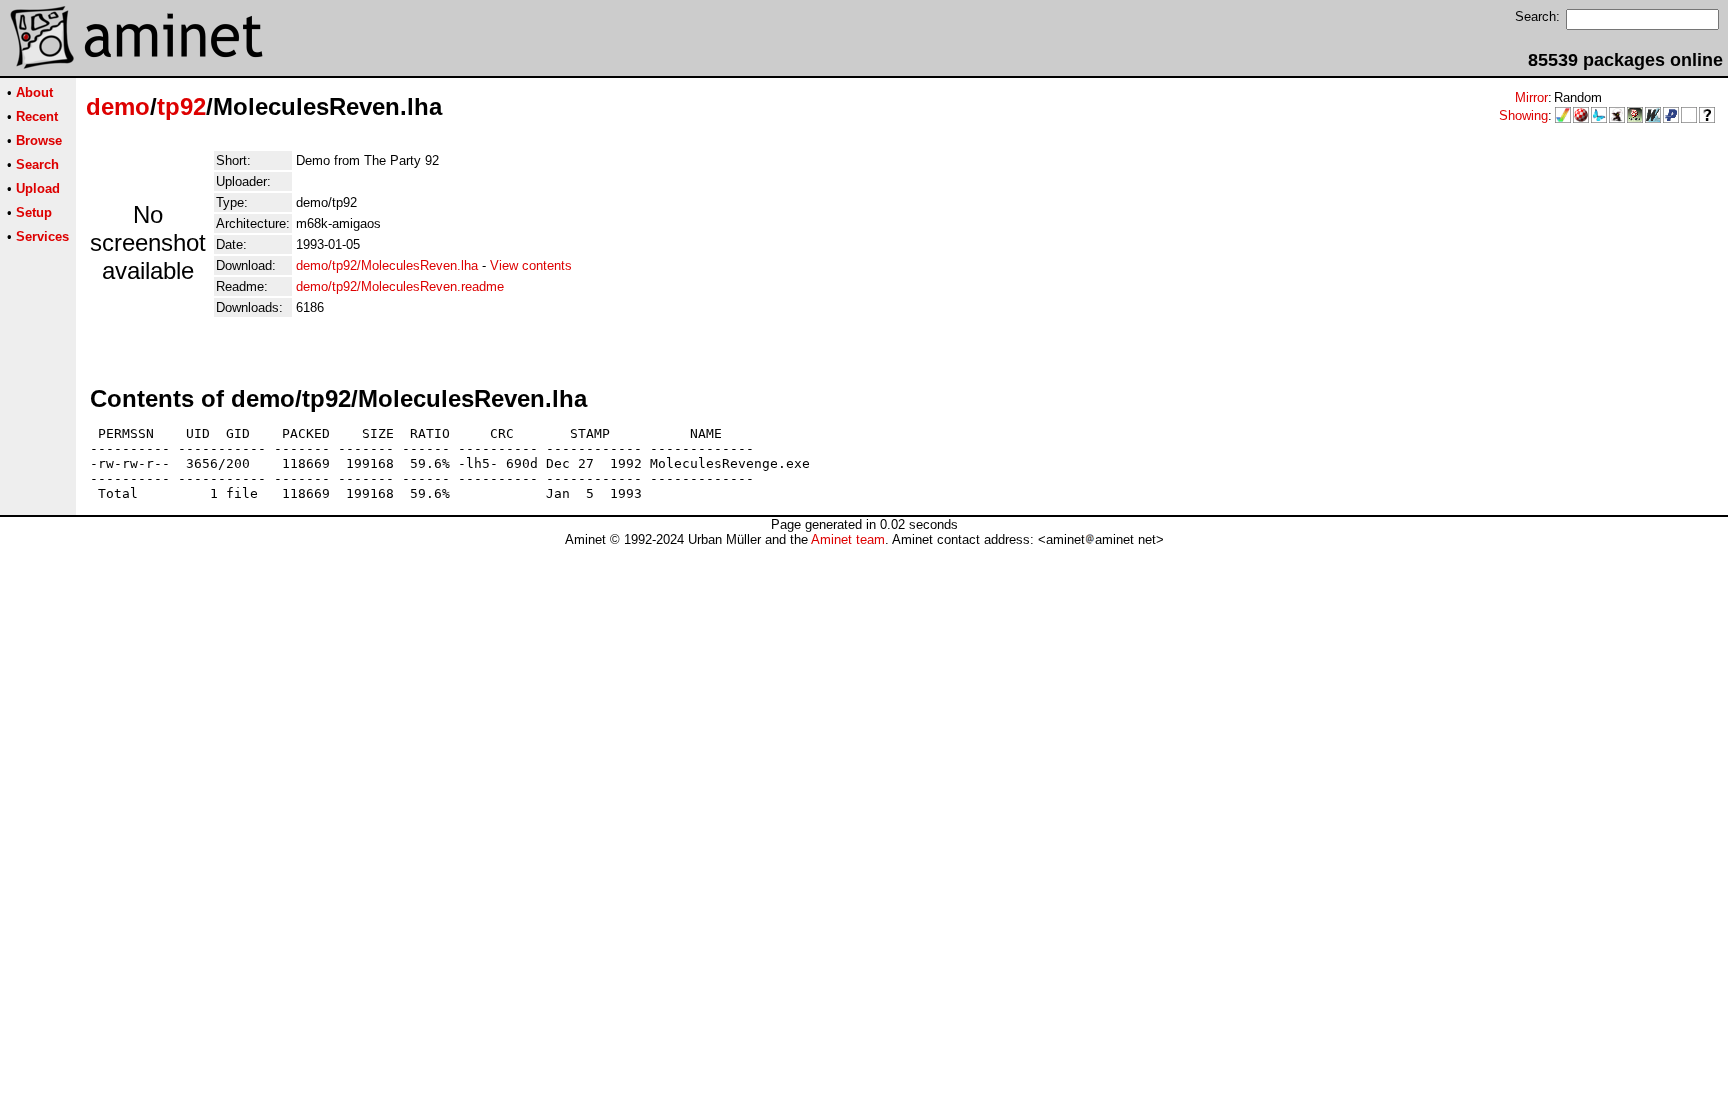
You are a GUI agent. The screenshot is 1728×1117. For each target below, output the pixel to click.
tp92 (181, 106)
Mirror (1531, 97)
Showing (1523, 115)
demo (118, 106)
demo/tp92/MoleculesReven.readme (400, 286)
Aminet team (848, 539)
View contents (531, 265)
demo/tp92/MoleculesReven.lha (387, 265)
